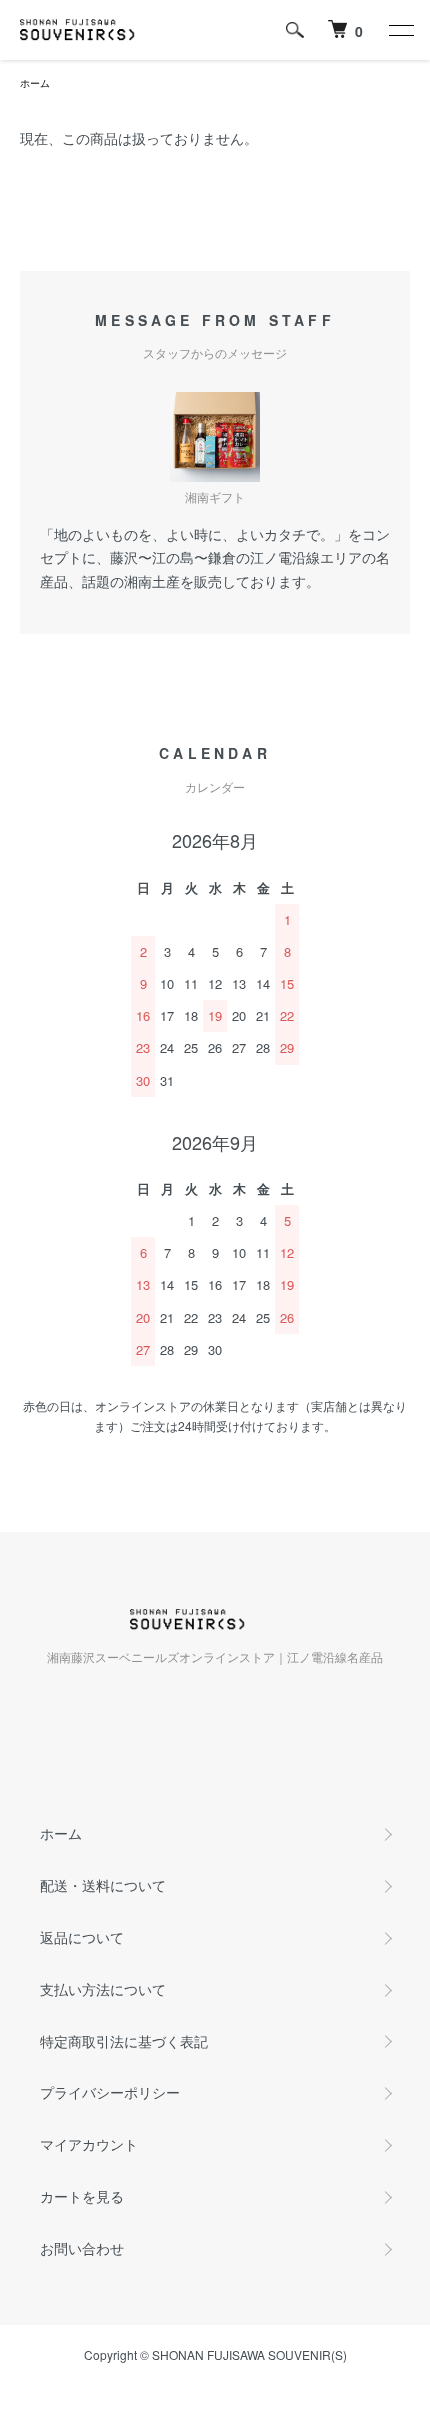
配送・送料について (103, 1885)
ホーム (35, 83)
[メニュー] (400, 30)
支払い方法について (103, 1989)
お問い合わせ (82, 2248)
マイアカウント (89, 2144)
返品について (82, 1937)
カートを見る (82, 2196)
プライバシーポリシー (110, 2092)
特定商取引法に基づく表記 (124, 2041)
